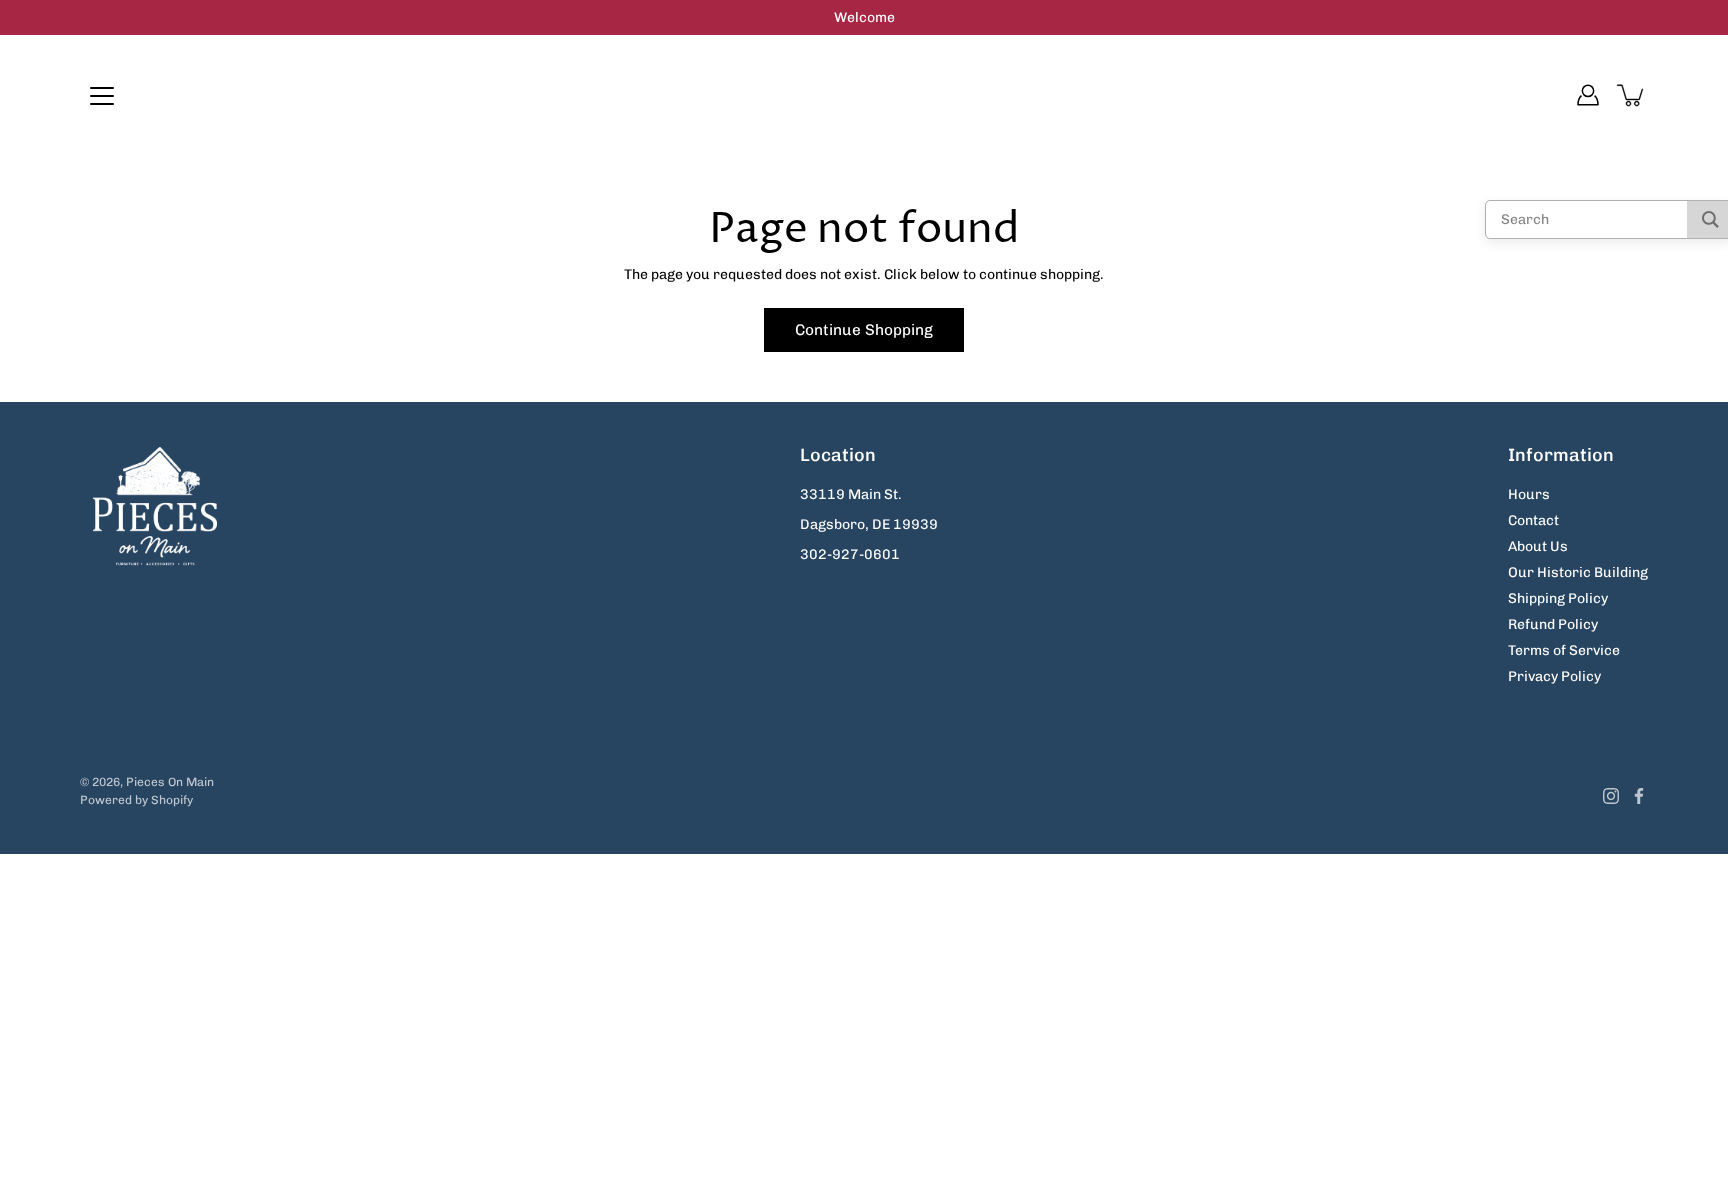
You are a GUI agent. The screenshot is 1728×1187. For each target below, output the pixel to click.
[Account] (1588, 95)
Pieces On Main (170, 782)
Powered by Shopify (136, 800)
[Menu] (102, 96)
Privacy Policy (1554, 676)
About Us (1538, 546)
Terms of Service (1564, 650)
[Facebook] (1639, 796)
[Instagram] (1611, 796)
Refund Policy (1553, 624)
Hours (1529, 494)
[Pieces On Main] (864, 95)
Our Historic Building (1578, 572)
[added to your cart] (1632, 95)
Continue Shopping (864, 330)
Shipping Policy (1558, 598)
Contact (1533, 520)
